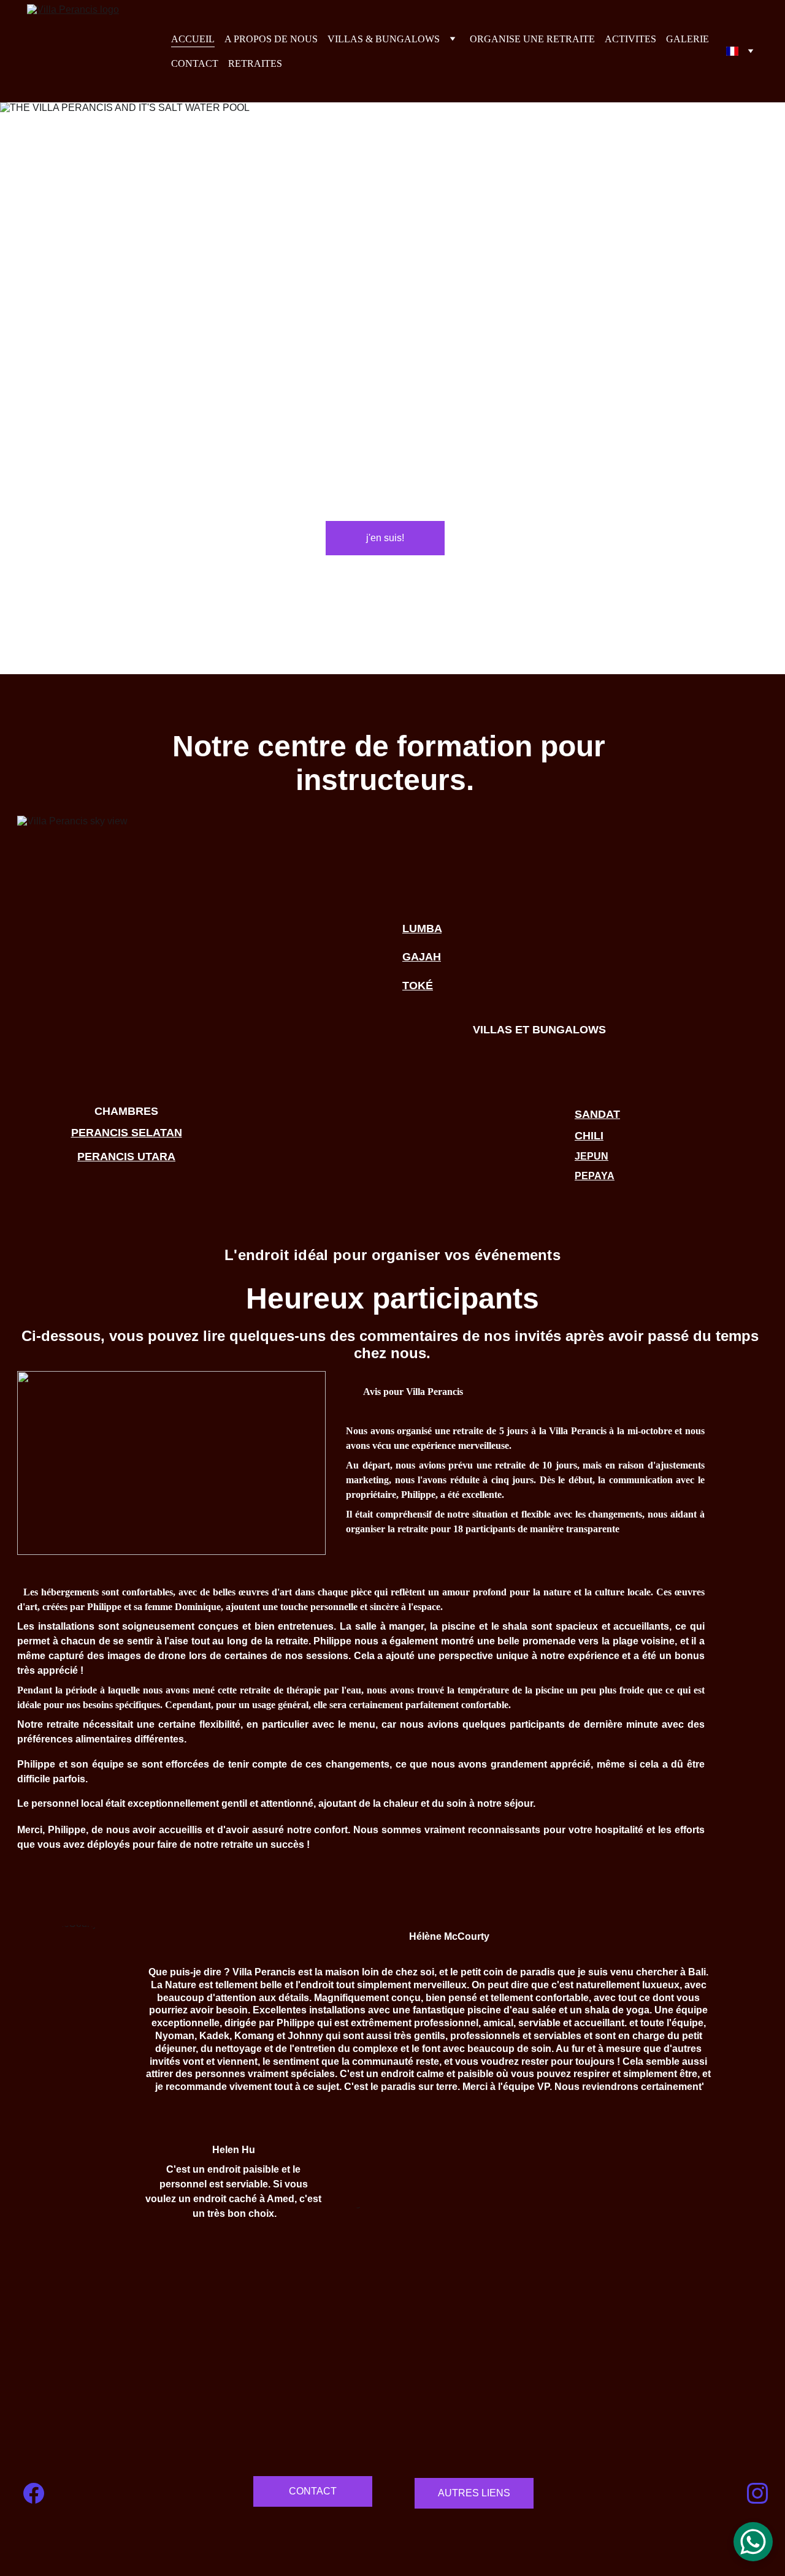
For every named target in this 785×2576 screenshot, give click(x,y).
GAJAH (422, 957)
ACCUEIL (193, 39)
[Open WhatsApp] (753, 2542)
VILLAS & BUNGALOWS (384, 39)
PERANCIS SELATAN (127, 1133)
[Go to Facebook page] (34, 2493)
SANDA (594, 1114)
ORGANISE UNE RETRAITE (532, 39)
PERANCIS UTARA (126, 1157)
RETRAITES (255, 63)
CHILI (589, 1136)
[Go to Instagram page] (757, 2493)
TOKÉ (418, 986)
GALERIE (687, 39)
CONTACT (195, 63)
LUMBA (422, 929)
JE (581, 1156)
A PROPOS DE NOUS (271, 39)
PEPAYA (595, 1176)
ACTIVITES (630, 39)
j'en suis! (385, 538)
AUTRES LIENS (474, 2493)
